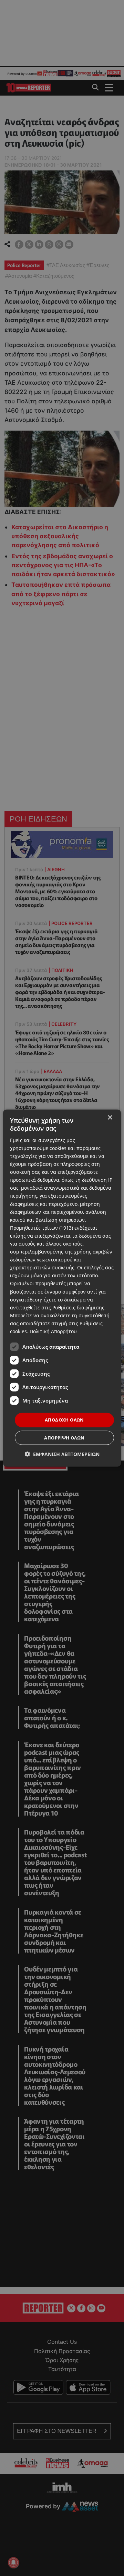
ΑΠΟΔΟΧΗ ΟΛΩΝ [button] (64, 1420)
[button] (62, 1454)
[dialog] (62, 1288)
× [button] (110, 1118)
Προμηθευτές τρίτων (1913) (42, 1227)
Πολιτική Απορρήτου (53, 1331)
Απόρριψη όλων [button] (64, 1437)
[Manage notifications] (13, 2563)
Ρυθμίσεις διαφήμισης (78, 1307)
